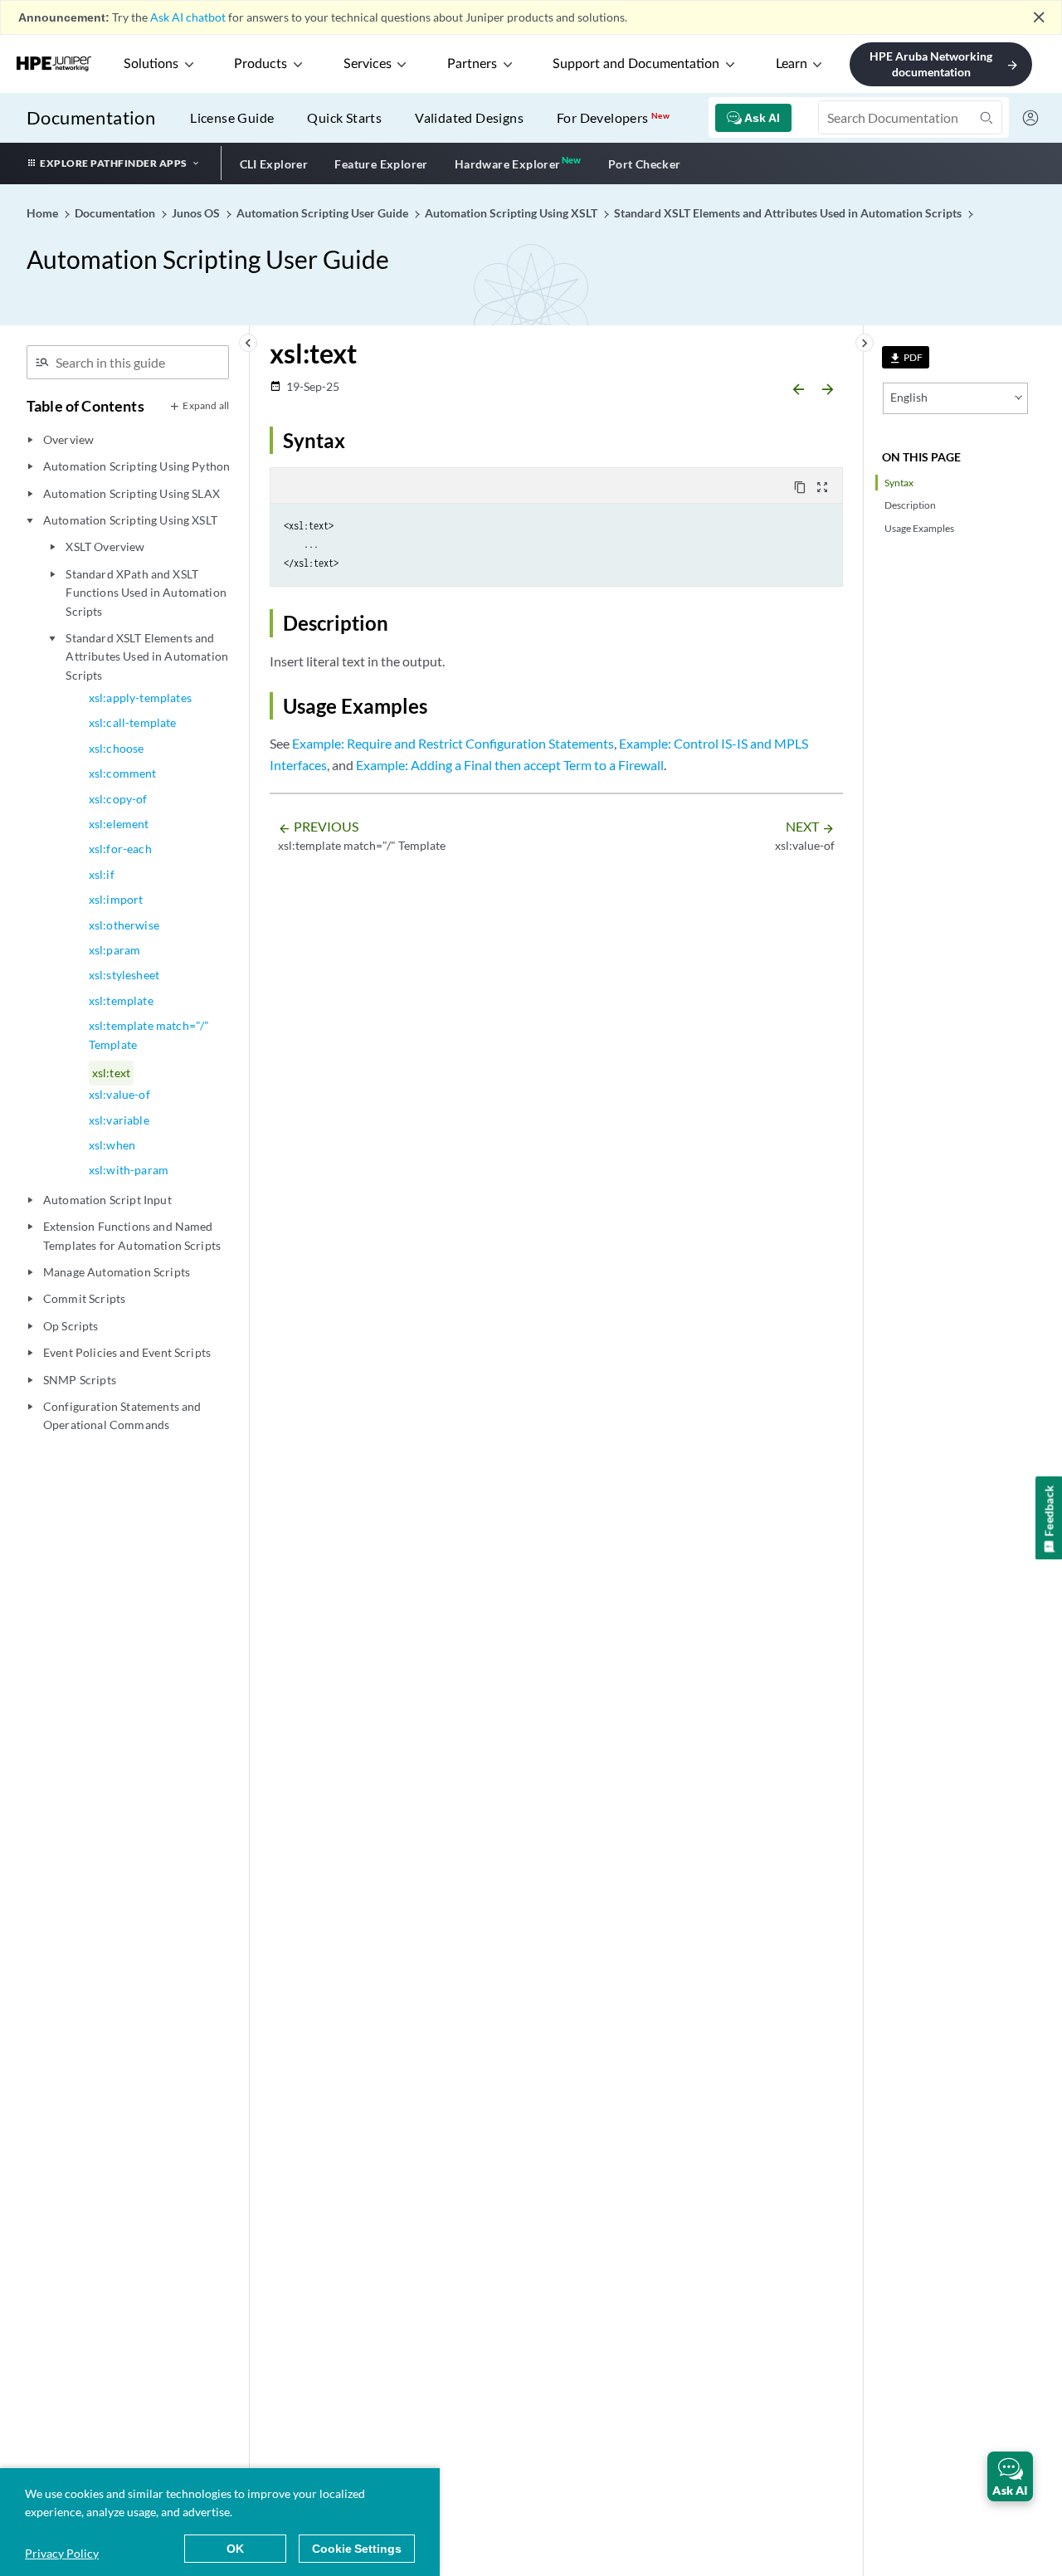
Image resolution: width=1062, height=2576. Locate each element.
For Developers (613, 117)
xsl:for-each (120, 849)
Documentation (91, 117)
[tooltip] (906, 357)
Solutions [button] (151, 64)
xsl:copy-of (118, 799)
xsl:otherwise (124, 925)
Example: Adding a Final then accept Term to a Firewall (510, 765)
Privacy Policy (62, 2553)
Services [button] (368, 64)
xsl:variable (119, 1120)
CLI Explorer (274, 164)
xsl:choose (117, 748)
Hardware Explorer (508, 164)
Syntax (899, 483)
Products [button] (261, 64)
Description (910, 505)
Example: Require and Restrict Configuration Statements (453, 743)
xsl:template (121, 1000)
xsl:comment (123, 773)
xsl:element (119, 824)
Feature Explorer (381, 164)
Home (44, 213)
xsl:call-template (133, 722)
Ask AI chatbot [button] (188, 17)
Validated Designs (469, 117)
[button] (1010, 2476)
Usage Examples (919, 528)
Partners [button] (472, 64)
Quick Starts (344, 117)
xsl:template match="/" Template (149, 1034)
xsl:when (112, 1145)
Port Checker (645, 164)
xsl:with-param (129, 1170)
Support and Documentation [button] (636, 64)
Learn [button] (792, 64)
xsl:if (102, 874)
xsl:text (111, 1073)
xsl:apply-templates (140, 698)
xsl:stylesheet (124, 975)
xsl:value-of (119, 1094)
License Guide (232, 117)
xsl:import (116, 899)
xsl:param (114, 950)
